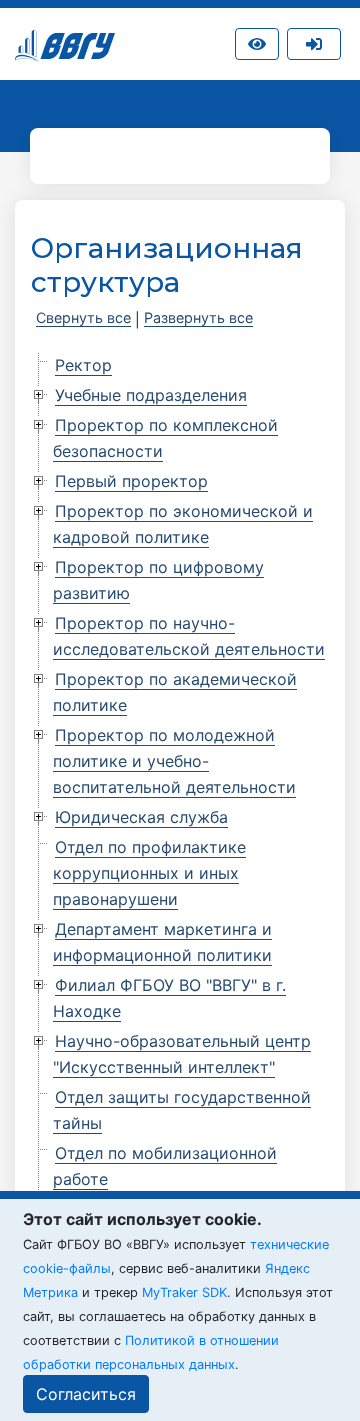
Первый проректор (131, 481)
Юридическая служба (141, 817)
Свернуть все (83, 317)
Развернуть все (198, 317)
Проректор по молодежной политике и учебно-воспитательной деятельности (174, 761)
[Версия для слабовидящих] (257, 44)
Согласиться (86, 1394)
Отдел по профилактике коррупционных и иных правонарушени (149, 873)
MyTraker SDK (184, 1292)
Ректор (83, 365)
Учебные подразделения (151, 395)
